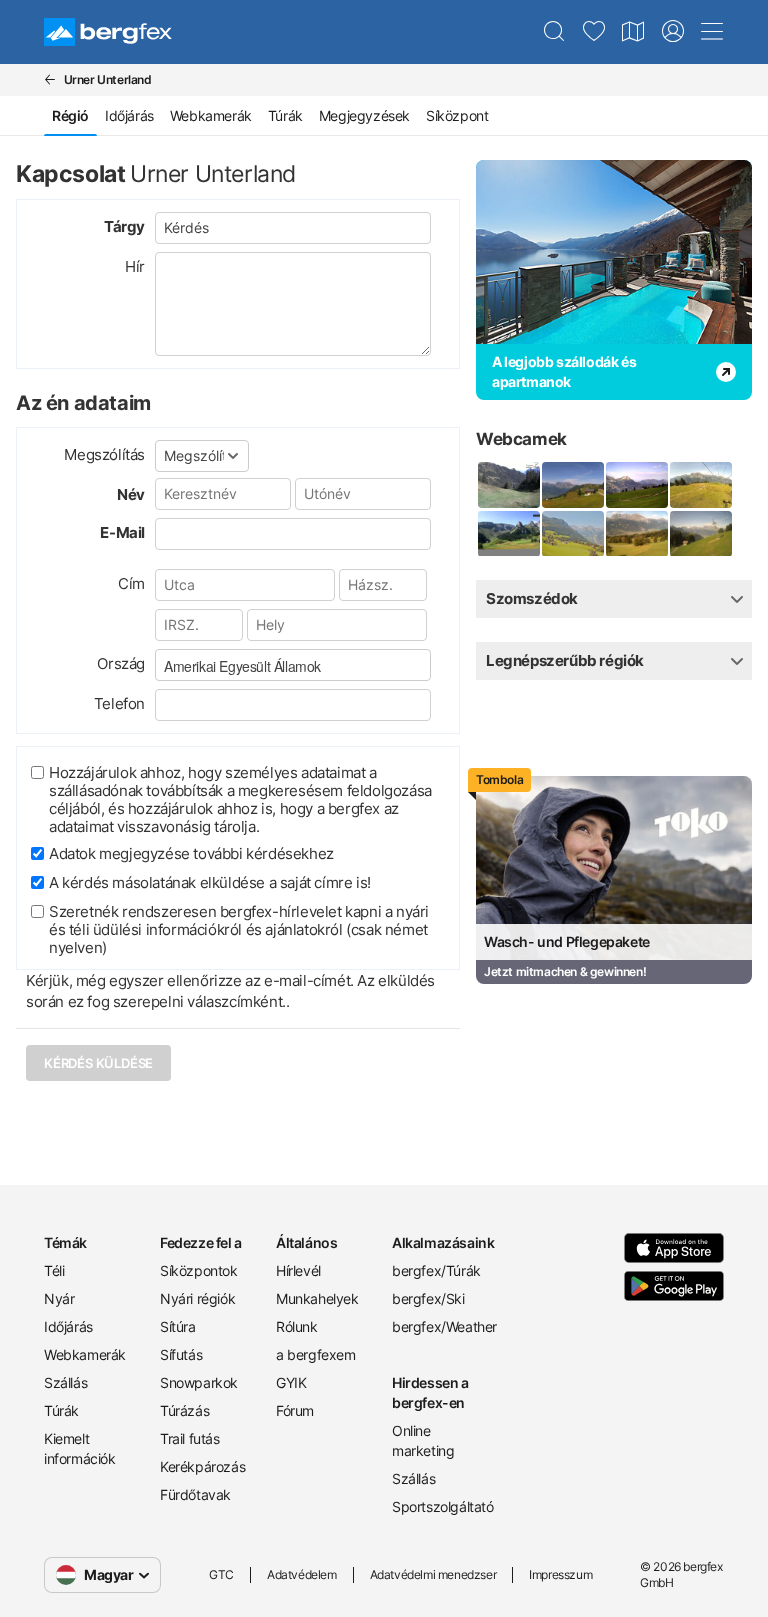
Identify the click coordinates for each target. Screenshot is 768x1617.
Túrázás (184, 1410)
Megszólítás (104, 454)
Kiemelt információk (80, 1448)
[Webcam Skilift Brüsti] (508, 485)
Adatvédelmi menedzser (433, 1574)
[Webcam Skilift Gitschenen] (508, 534)
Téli (54, 1270)
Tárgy (124, 226)
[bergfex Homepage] (108, 32)
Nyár (59, 1298)
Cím (131, 583)
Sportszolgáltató (442, 1506)
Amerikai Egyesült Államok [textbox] (242, 666)
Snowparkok (199, 1382)
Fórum (295, 1410)
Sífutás (181, 1354)
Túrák (285, 115)
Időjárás (129, 115)
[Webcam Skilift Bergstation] (700, 485)
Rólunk (297, 1326)
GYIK (291, 1382)
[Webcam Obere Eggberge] (636, 485)
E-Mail (122, 532)
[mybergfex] (673, 32)
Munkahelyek (317, 1298)
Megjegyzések (364, 115)
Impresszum (560, 1574)
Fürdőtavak (195, 1494)
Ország (121, 663)
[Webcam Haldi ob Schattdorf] (572, 534)
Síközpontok (199, 1270)
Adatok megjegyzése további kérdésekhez (191, 853)
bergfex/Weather (442, 1326)
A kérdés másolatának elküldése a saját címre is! (210, 882)
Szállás (65, 1382)
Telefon (119, 703)
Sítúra (178, 1326)
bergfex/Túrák (436, 1270)
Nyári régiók (197, 1298)
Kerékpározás (202, 1466)
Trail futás (190, 1438)
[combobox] (293, 665)
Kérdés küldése (98, 1063)
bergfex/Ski (428, 1298)
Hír (135, 266)
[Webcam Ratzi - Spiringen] (700, 534)
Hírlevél (298, 1270)
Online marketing (423, 1440)
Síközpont (457, 115)
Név (131, 494)
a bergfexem (316, 1354)
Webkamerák (211, 115)
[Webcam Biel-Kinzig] (572, 485)
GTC (221, 1574)
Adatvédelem (302, 1574)
